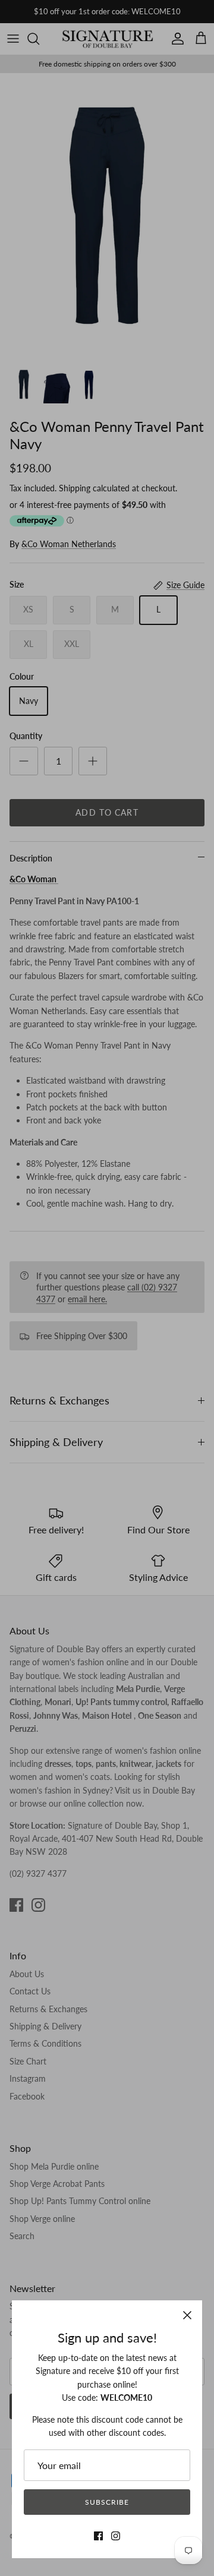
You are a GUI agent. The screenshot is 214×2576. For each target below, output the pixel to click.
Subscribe (107, 2502)
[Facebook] (98, 2536)
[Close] (187, 2315)
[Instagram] (116, 2536)
